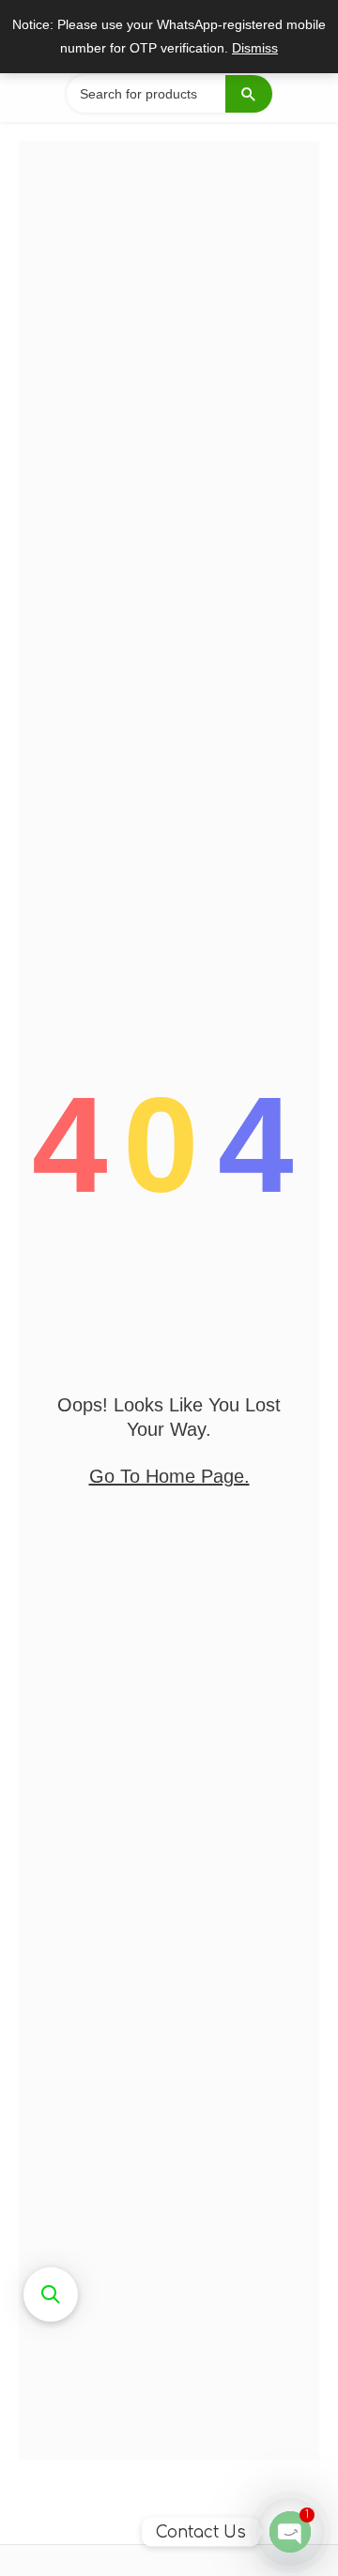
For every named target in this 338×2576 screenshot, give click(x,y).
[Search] (249, 94)
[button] (51, 2294)
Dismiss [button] (255, 48)
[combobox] (169, 94)
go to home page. (169, 1476)
